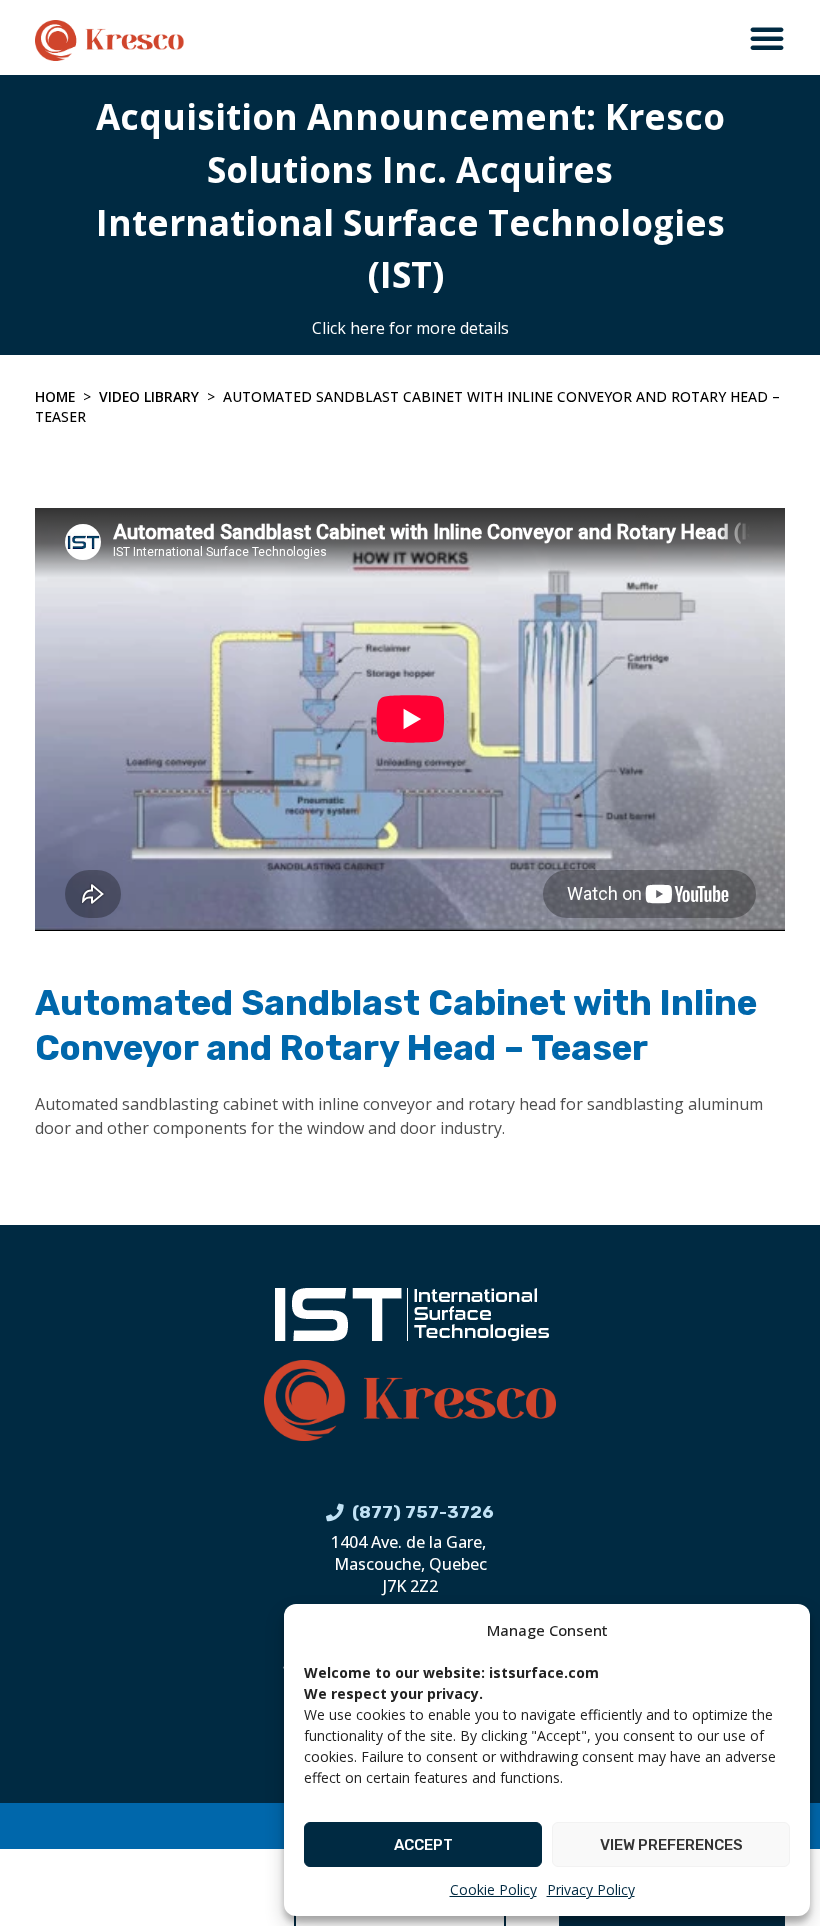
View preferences (671, 1845)
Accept (423, 1845)
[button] (767, 38)
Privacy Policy (591, 1889)
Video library (149, 396)
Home (55, 396)
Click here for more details (410, 328)
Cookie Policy (493, 1889)
